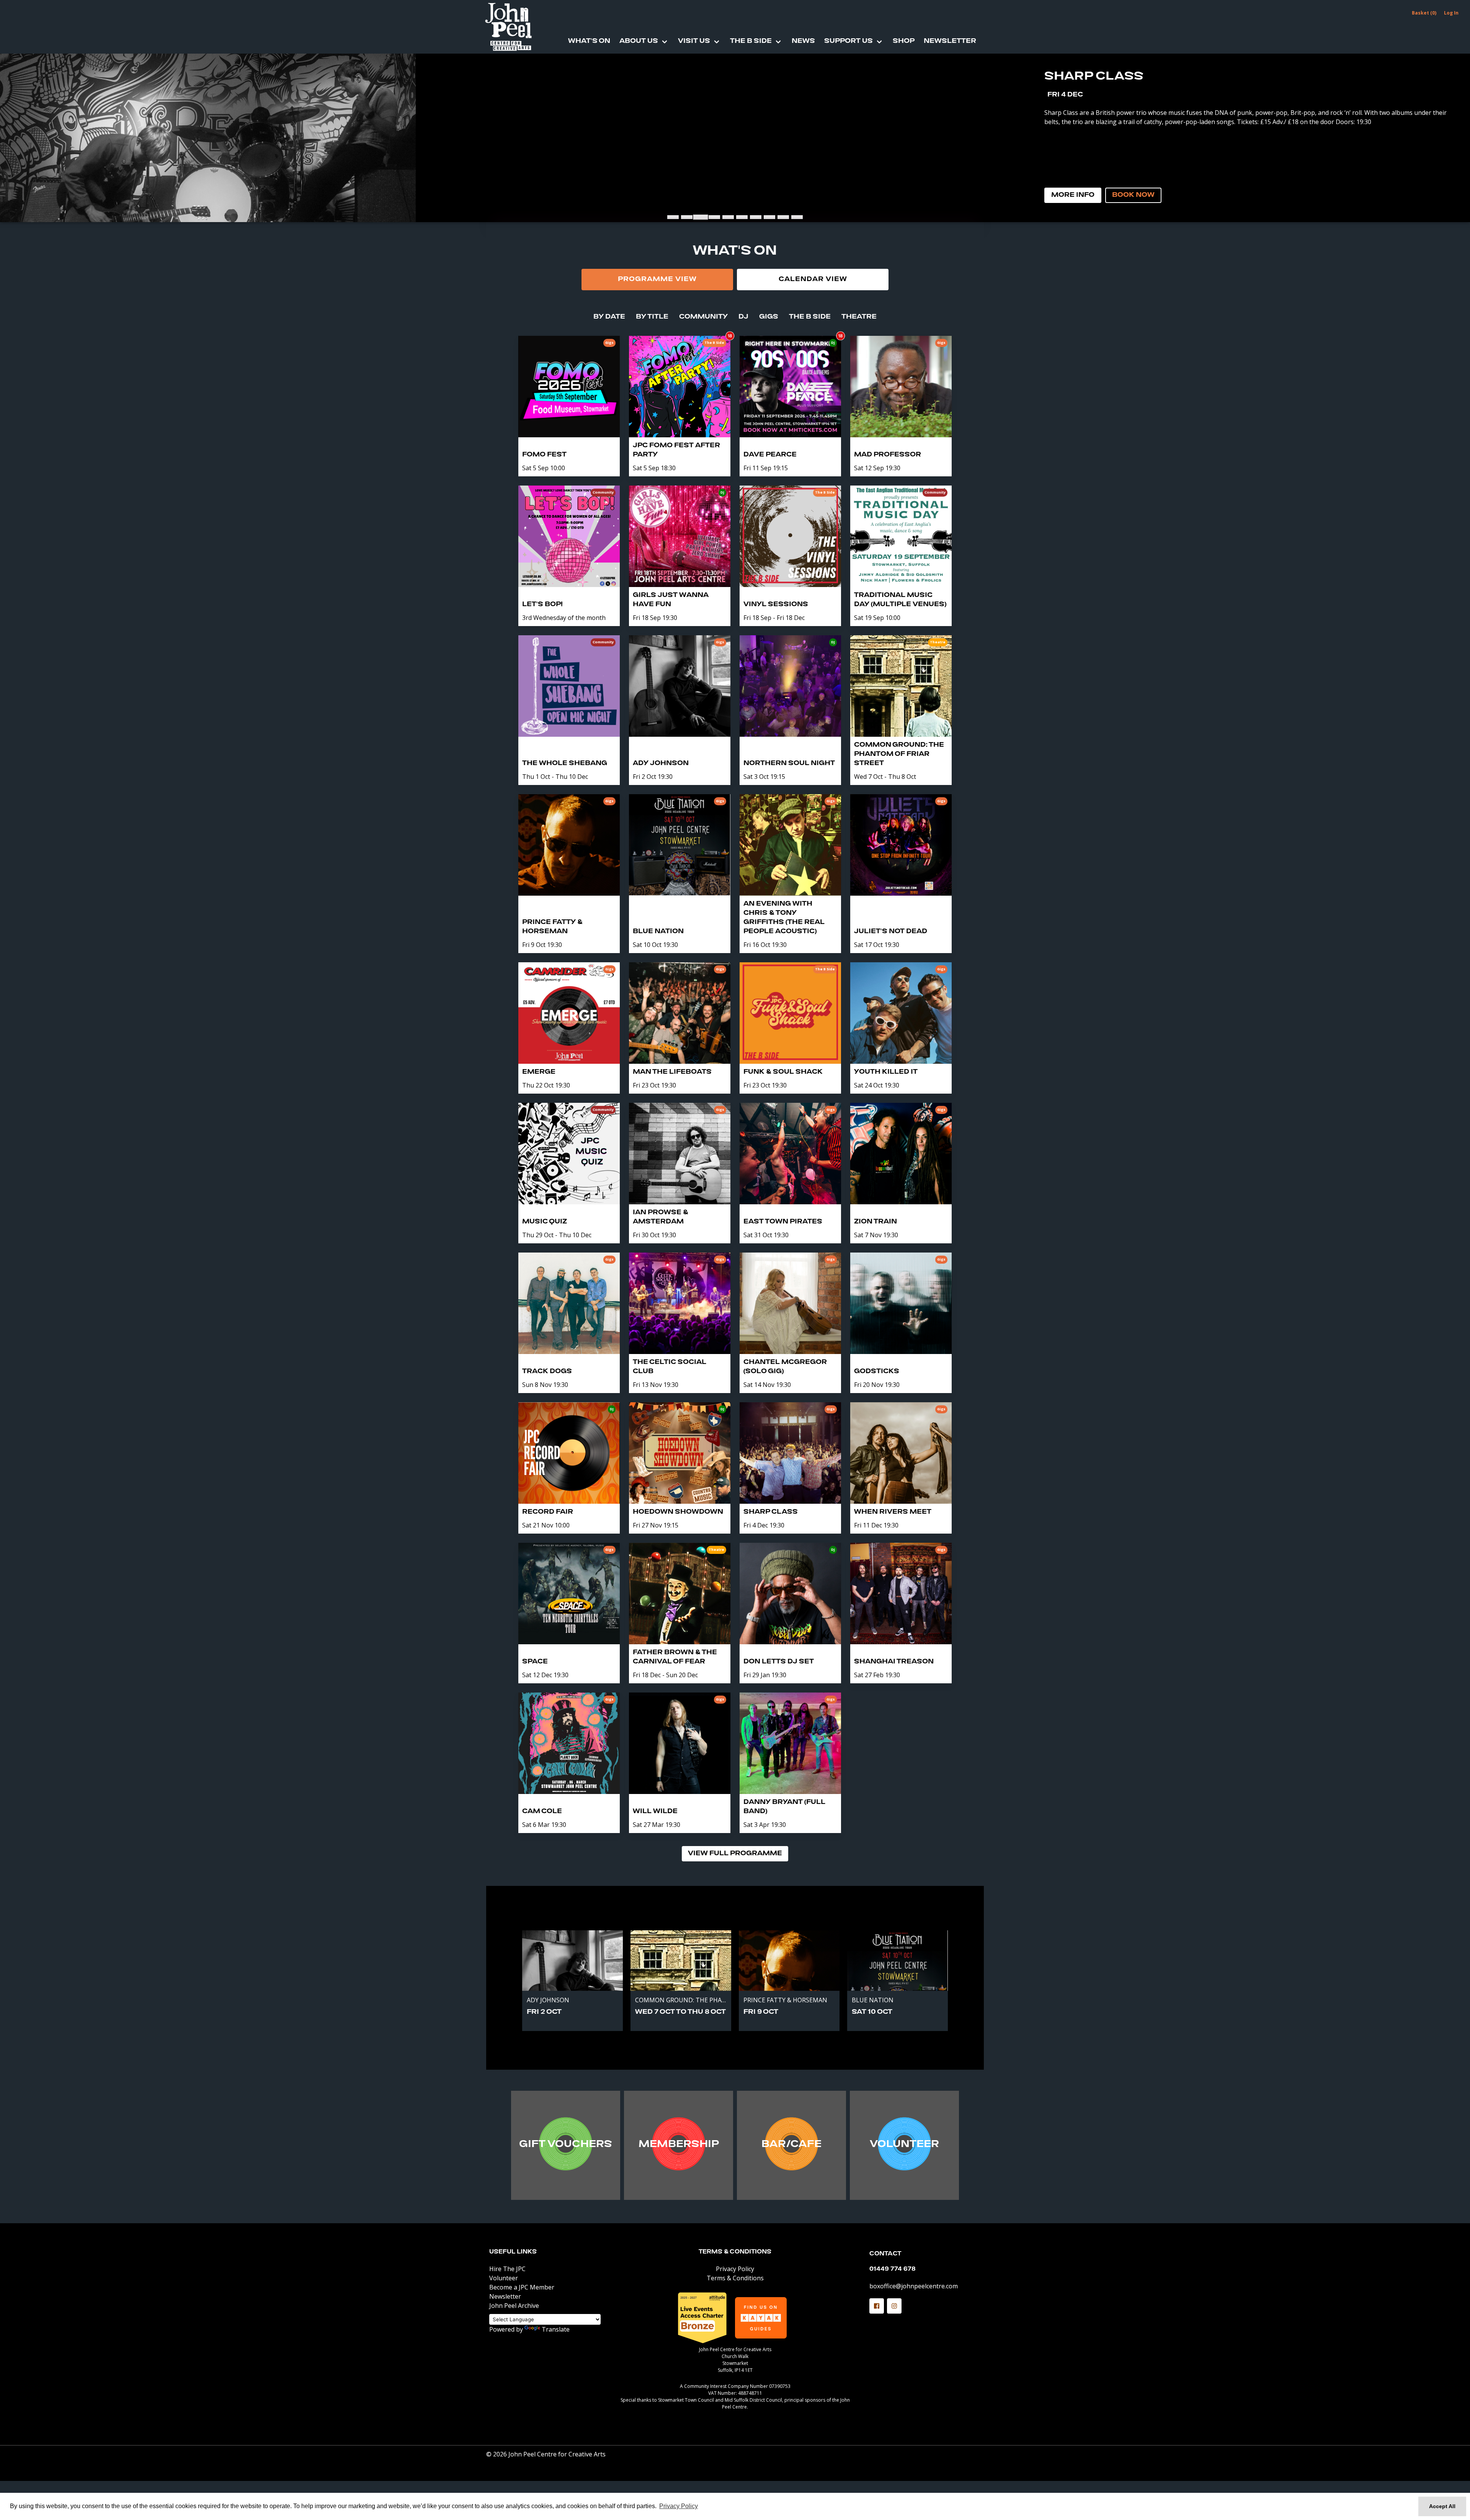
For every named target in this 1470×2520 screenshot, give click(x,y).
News (803, 41)
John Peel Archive (514, 2306)
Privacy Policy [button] (679, 2506)
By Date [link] (609, 317)
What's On (589, 41)
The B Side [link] (810, 317)
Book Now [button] (1133, 195)
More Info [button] (1073, 195)
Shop (904, 41)
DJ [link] (743, 317)
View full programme (735, 1854)
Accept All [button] (1442, 2506)
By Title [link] (652, 317)
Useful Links (513, 2252)
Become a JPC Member (522, 2287)
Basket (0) (1424, 13)
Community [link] (703, 317)
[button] (877, 2306)
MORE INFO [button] (566, 2147)
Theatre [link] (859, 317)
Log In (1451, 13)
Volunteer (504, 2278)
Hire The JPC (507, 2269)
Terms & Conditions (735, 2252)
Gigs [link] (769, 317)
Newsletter (950, 41)
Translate (556, 2329)
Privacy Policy (735, 2269)
